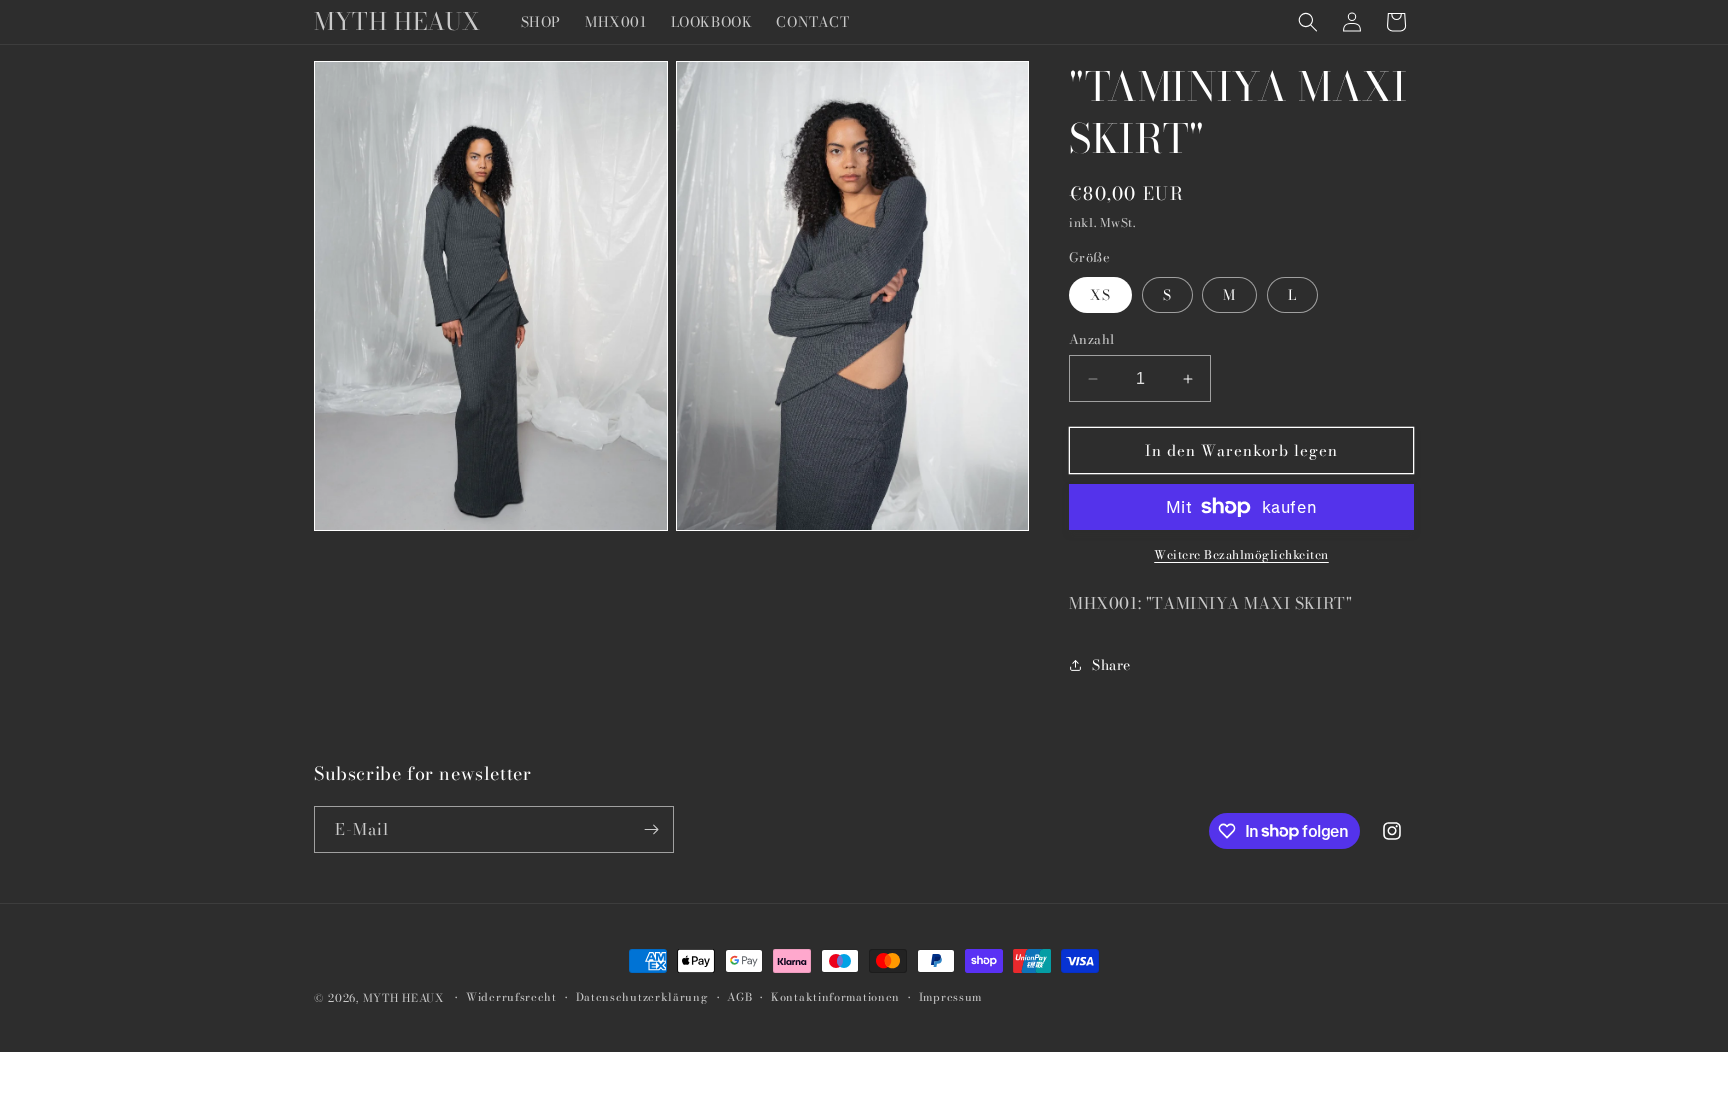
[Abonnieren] (651, 829)
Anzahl (1091, 339)
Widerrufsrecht (511, 997)
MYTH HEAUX (403, 998)
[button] (1308, 22)
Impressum (950, 997)
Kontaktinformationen (835, 997)
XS (1100, 295)
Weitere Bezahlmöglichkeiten (1241, 555)
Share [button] (1111, 665)
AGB (739, 997)
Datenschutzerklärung (642, 997)
